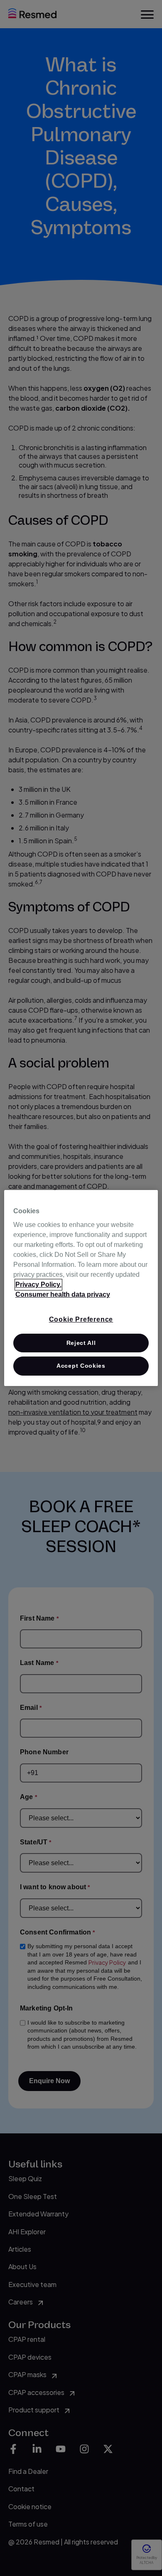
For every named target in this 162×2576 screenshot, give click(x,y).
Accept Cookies (81, 1366)
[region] (81, 1288)
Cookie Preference (81, 1319)
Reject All (81, 1343)
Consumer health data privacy (63, 1294)
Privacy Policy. (38, 1284)
